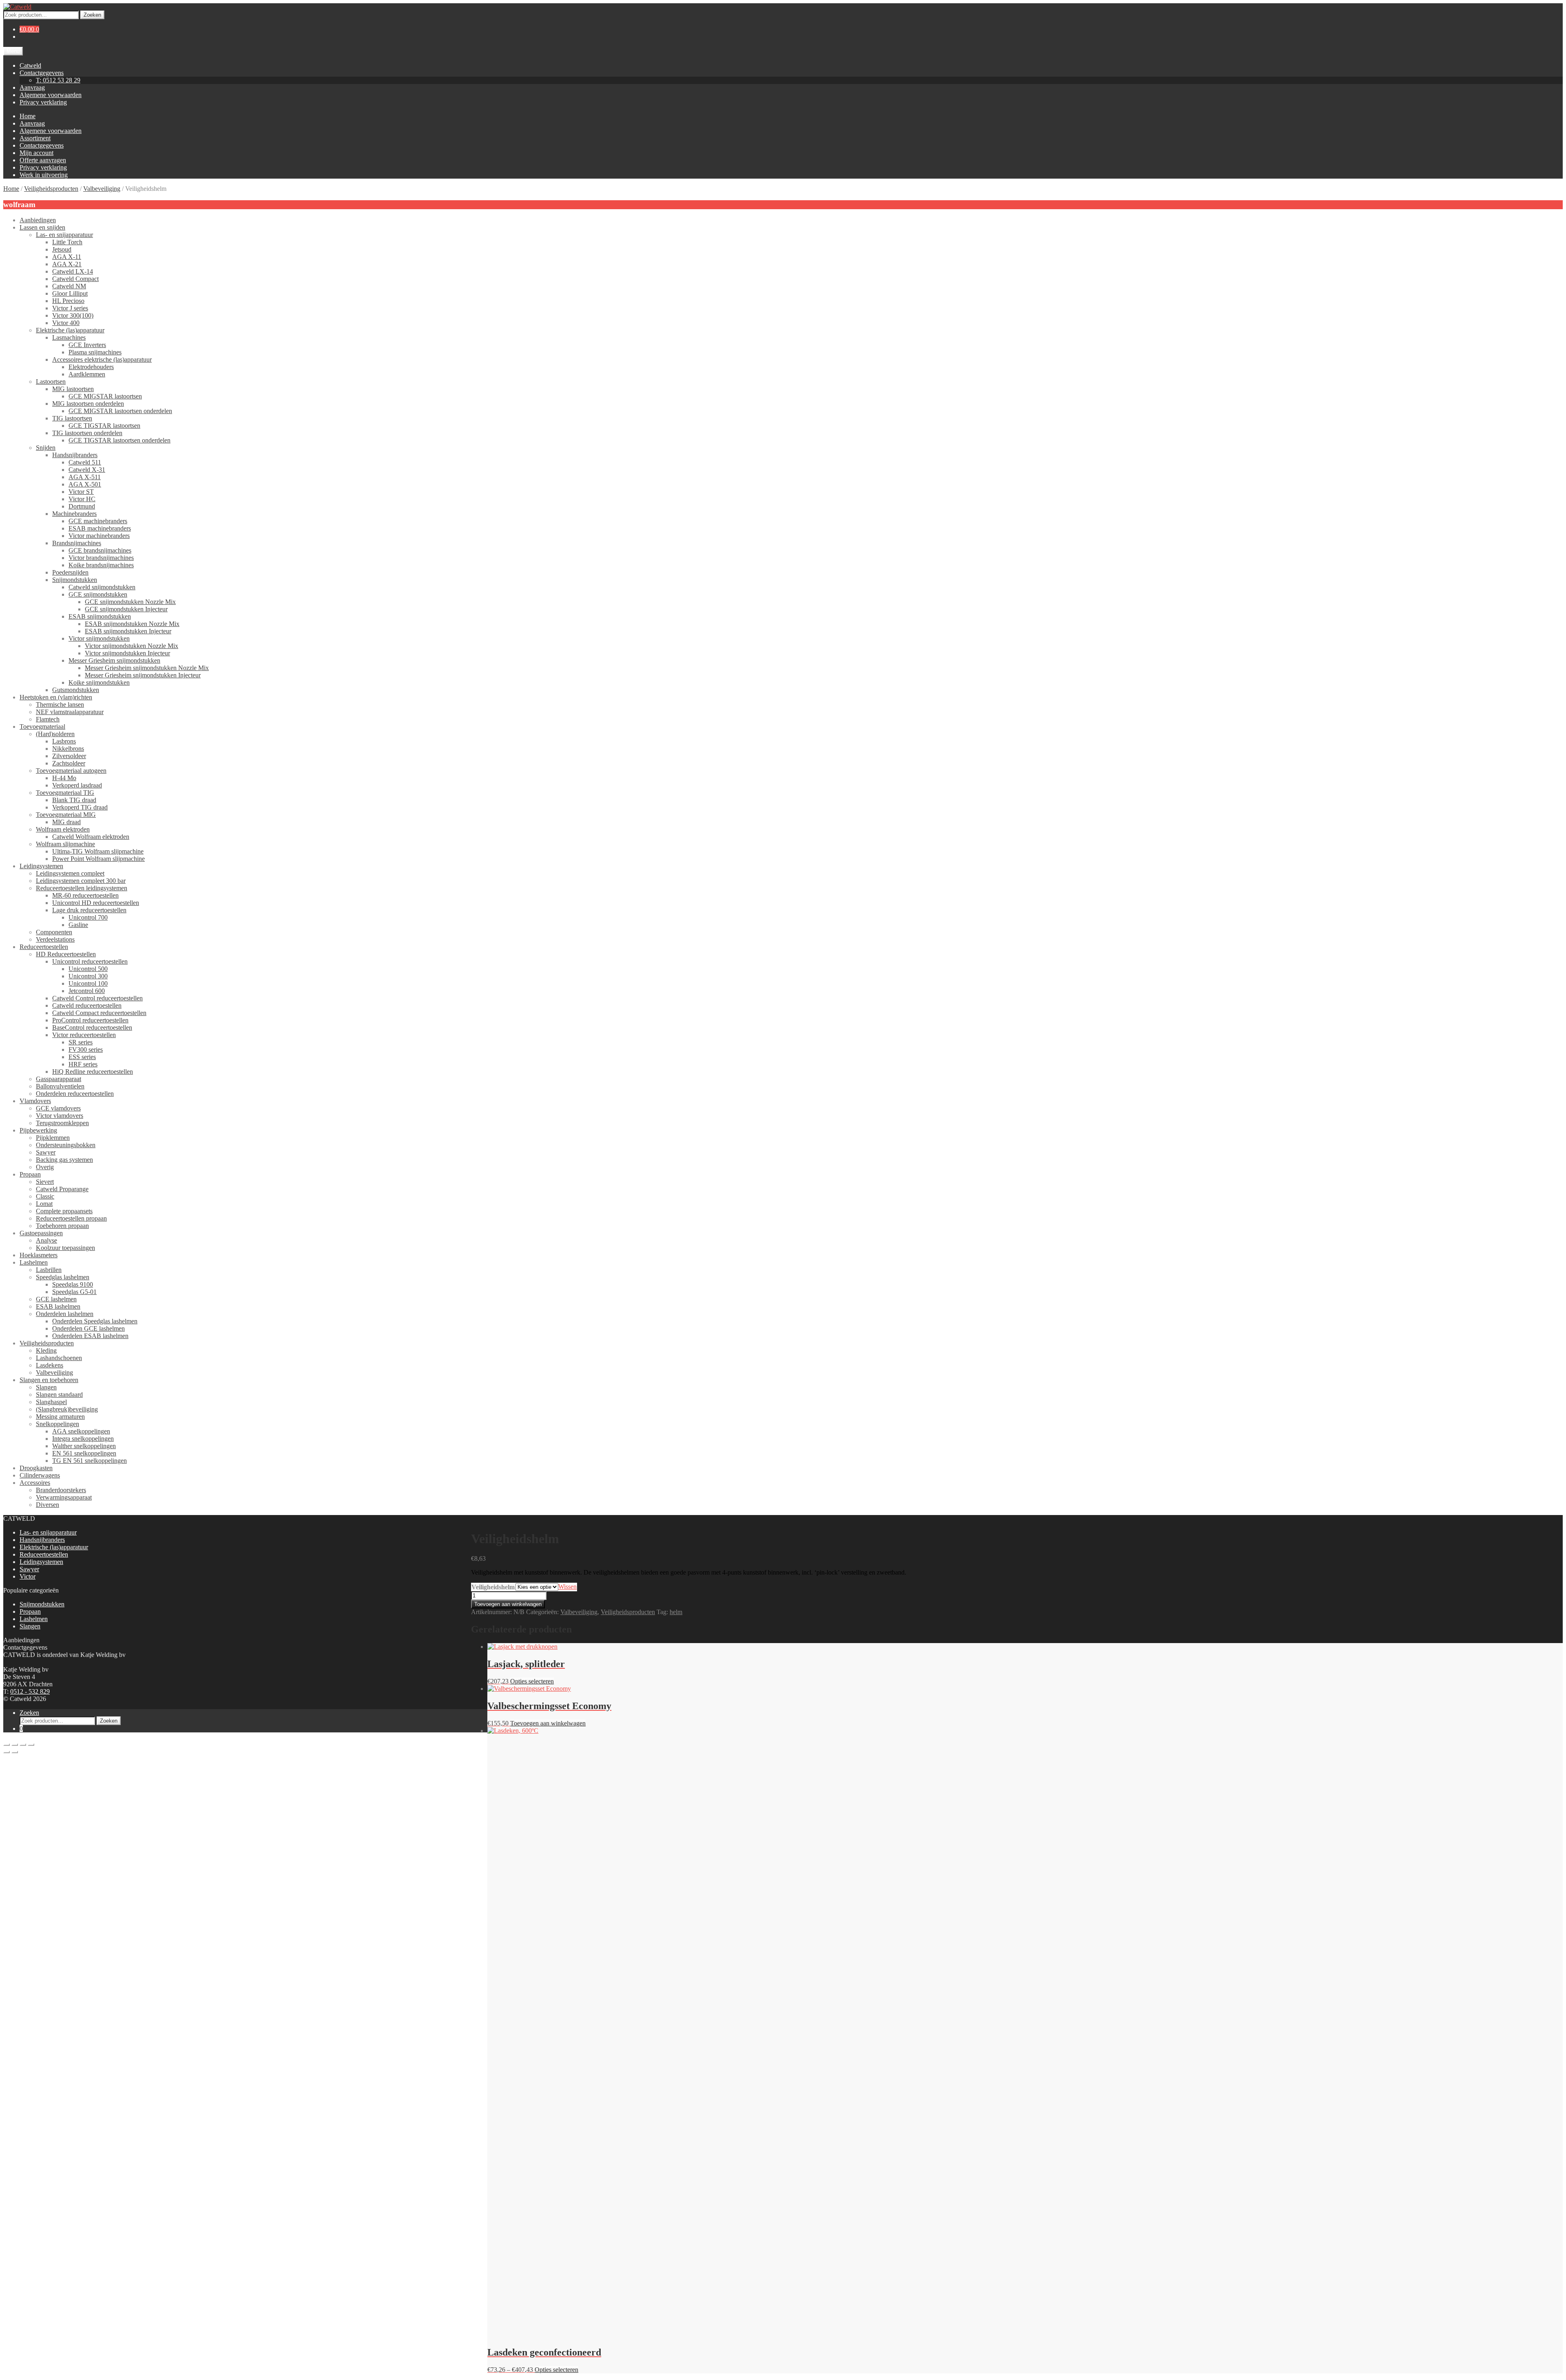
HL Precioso (68, 301)
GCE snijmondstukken (98, 594)
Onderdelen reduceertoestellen (75, 1094)
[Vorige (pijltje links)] (7, 1752)
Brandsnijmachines (77, 543)
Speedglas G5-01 (74, 1292)
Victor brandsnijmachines (101, 558)
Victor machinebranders (99, 536)
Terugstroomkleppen (62, 1123)
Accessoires (35, 1483)
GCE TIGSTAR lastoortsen (104, 426)
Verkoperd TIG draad (80, 807)
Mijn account (36, 153)
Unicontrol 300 (88, 976)
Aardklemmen (87, 374)
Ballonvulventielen (60, 1086)
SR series (81, 1042)
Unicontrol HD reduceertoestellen (96, 903)
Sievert (45, 1182)
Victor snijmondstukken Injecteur (127, 653)
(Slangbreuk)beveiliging (67, 1409)
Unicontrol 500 (88, 969)
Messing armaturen (60, 1417)
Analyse (46, 1240)
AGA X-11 (67, 257)
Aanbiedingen (38, 220)
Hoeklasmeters (39, 1255)
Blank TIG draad (74, 800)
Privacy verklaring (43, 102)
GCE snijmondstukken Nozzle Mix (130, 602)
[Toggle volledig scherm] (15, 1745)
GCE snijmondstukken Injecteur (126, 609)
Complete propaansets (64, 1211)
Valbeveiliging (102, 189)
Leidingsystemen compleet (70, 873)
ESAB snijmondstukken (100, 616)
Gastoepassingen (41, 1233)
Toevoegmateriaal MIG (66, 815)
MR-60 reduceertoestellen (85, 895)
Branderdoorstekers (61, 1490)
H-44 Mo (64, 778)
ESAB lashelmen (58, 1306)
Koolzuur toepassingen (65, 1248)
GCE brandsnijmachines (100, 550)
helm (676, 1612)
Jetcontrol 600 (87, 991)
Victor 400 (66, 323)
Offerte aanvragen (43, 160)
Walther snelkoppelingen (84, 1446)
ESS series (82, 1057)
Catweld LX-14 (73, 271)
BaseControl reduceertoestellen (92, 1027)
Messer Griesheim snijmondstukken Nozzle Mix (147, 668)
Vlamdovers (35, 1101)
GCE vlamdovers (58, 1108)
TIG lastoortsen (72, 418)
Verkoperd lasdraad (77, 785)
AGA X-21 (67, 264)
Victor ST (81, 492)
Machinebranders (74, 514)
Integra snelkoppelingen (83, 1439)
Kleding (46, 1350)
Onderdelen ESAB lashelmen (90, 1336)
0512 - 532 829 (30, 1691)
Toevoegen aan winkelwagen (508, 1604)
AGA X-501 (85, 484)
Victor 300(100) (73, 315)
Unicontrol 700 (88, 917)
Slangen (46, 1387)
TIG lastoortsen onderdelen (87, 433)
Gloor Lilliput (70, 293)
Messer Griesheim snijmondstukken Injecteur (143, 675)
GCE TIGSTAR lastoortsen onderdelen (119, 440)
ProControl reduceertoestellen (90, 1020)
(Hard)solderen (55, 734)
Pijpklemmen (53, 1138)
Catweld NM (69, 286)
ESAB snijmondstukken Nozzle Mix (132, 624)
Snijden (46, 448)
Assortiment (35, 138)
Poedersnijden (70, 572)
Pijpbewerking (38, 1130)
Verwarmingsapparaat (64, 1497)
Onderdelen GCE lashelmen (88, 1328)
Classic (45, 1196)
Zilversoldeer (69, 756)
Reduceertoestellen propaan (71, 1218)
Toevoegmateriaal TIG (65, 793)
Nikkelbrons (68, 749)
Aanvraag (32, 87)
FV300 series (86, 1050)
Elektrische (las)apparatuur (70, 330)
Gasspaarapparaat (59, 1079)
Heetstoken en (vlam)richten (56, 697)
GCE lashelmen (56, 1299)
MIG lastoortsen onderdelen (88, 404)
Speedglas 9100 (73, 1284)
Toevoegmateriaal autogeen (71, 771)
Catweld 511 (85, 462)
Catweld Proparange (62, 1189)
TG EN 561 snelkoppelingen (90, 1461)
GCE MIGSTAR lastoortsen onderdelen (120, 411)
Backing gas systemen (64, 1160)
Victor (28, 1576)
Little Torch (67, 242)
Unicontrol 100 (88, 983)
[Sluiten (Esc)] (31, 1745)
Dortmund (82, 506)
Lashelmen (34, 1262)
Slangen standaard (59, 1395)
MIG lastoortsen (73, 389)
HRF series (83, 1064)
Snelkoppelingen (58, 1424)
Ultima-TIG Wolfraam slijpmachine (98, 851)
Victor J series (70, 308)
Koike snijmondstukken (99, 682)
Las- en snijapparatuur (64, 235)
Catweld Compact (75, 279)
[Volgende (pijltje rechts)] (15, 1752)
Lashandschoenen (59, 1358)
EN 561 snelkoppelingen (84, 1453)
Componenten (54, 932)
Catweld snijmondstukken (102, 587)
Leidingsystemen (41, 866)
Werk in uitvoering (44, 175)
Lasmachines (69, 337)
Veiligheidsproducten (51, 189)
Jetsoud (62, 249)
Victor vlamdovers (60, 1116)
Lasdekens (50, 1365)
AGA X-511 (85, 477)
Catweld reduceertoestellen (87, 1005)
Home (28, 116)
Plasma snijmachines (95, 352)
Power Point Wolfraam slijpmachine (98, 859)
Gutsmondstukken (76, 690)
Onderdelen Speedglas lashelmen (95, 1321)
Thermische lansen (60, 704)
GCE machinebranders (98, 521)
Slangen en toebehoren (49, 1380)
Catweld (30, 65)
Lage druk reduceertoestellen (89, 910)
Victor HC (82, 499)
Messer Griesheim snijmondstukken (114, 660)
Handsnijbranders (75, 455)
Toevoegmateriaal (42, 727)
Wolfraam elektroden (63, 829)
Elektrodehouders (91, 367)
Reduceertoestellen (44, 947)
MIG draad (66, 822)
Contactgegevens (42, 73)
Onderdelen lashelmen (65, 1314)
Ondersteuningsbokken (66, 1145)
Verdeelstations (55, 939)
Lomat (44, 1204)
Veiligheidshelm (493, 1587)
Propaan (30, 1174)
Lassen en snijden (42, 227)
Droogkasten (36, 1468)
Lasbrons (64, 741)
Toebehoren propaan (62, 1226)
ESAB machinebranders (100, 528)
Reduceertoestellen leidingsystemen (82, 888)
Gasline (78, 925)
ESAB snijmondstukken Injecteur (128, 631)
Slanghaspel (51, 1402)
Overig (45, 1167)
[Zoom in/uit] (7, 1745)
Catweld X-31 (87, 470)
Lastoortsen (51, 382)
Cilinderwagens (40, 1475)
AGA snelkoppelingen (81, 1431)
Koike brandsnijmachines (101, 565)
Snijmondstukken (75, 580)
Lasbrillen (49, 1270)
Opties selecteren (532, 1681)
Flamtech (48, 719)
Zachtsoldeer (69, 763)
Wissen (567, 1587)
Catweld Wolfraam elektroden (91, 837)
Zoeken (92, 15)
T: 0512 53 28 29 (58, 80)
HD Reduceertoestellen (66, 954)
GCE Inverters (87, 345)
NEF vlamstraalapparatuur (70, 712)
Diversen (48, 1505)
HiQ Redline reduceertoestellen (93, 1072)
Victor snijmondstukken (99, 638)
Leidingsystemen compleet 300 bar (81, 881)
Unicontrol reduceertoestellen (90, 961)
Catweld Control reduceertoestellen (97, 998)
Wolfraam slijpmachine (65, 844)
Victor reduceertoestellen (84, 1035)
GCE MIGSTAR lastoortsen (105, 396)
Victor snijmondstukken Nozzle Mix (132, 646)
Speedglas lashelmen (63, 1277)
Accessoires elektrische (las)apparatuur (102, 359)
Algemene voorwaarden (51, 95)
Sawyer (46, 1152)
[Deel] (23, 1745)
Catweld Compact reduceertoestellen (99, 1013)
